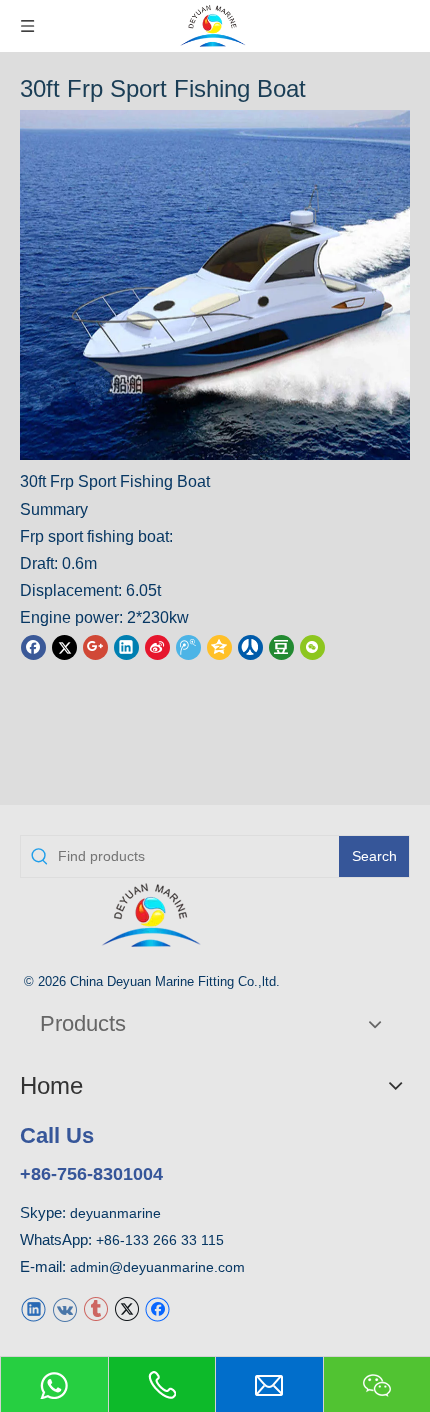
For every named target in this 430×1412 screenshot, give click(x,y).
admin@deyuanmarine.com (157, 1267)
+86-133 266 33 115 (160, 1240)
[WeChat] (312, 646)
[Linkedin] (126, 646)
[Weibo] (157, 646)
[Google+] (95, 646)
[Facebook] (33, 646)
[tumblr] (95, 1307)
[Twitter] (64, 646)
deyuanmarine (115, 1213)
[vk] (64, 1307)
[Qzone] (219, 646)
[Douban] (281, 646)
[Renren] (250, 646)
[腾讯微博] (188, 646)
